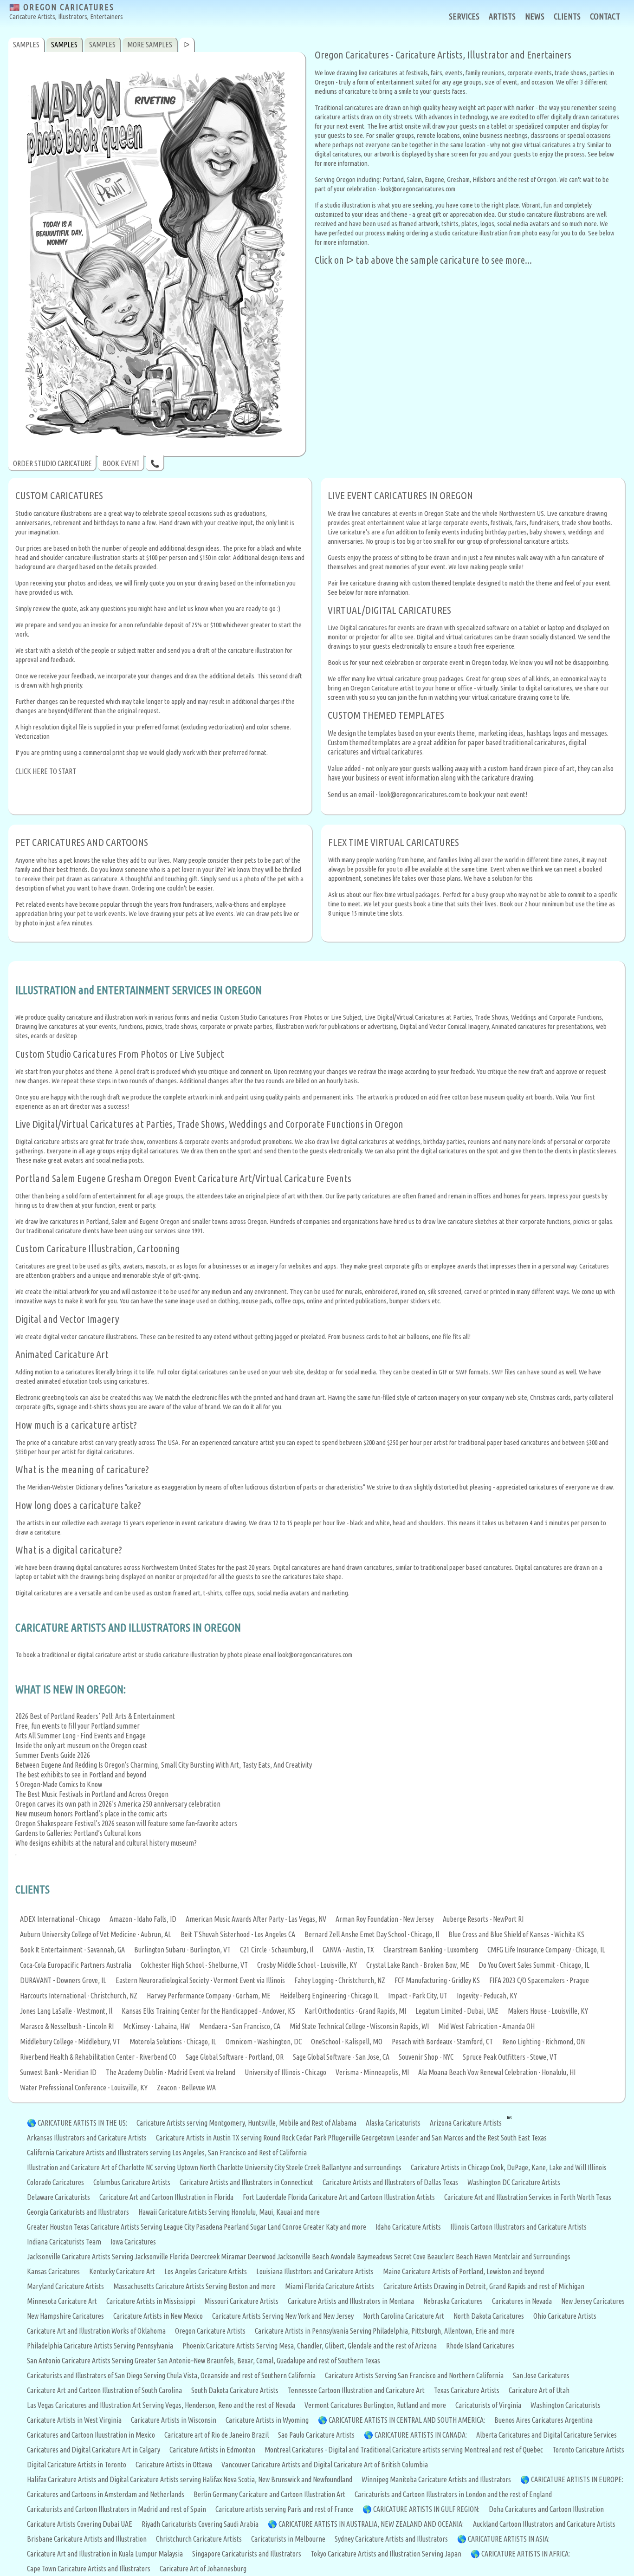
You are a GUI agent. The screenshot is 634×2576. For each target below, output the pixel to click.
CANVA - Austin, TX (348, 1950)
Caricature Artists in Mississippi (151, 2301)
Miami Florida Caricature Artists (330, 2286)
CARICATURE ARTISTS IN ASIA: (509, 2539)
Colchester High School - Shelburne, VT (194, 1965)
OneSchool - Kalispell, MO (347, 2042)
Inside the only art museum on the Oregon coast (81, 1745)
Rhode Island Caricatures (480, 2346)
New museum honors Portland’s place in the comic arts (91, 1814)
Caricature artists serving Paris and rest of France (284, 2509)
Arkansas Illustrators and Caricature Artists (87, 2138)
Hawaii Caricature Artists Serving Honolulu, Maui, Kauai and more (229, 2212)
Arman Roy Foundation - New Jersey (385, 1919)
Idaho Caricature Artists (408, 2227)
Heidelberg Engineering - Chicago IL (329, 1996)
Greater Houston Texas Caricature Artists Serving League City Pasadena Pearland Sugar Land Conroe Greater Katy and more (197, 2227)
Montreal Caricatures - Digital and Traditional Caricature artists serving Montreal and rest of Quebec (404, 2450)
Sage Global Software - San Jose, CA (341, 2057)
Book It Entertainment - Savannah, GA (72, 1950)
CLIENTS (567, 16)
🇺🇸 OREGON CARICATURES (66, 11)
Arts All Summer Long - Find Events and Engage (81, 1736)
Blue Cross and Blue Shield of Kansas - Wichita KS (516, 1934)
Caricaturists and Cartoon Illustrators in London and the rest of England (453, 2494)
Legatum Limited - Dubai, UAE (457, 2011)
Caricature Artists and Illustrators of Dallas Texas (390, 2182)
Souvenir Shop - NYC (426, 2057)
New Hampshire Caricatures (65, 2316)
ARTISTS (502, 16)
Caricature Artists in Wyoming (267, 2420)
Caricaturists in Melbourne (288, 2539)
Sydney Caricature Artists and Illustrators (391, 2539)
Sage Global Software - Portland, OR (235, 2057)
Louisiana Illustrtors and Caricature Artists (315, 2271)
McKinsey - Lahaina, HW (156, 2026)
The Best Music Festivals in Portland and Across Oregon (92, 1794)
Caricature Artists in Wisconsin (174, 2420)
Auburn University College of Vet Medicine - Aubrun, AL (96, 1934)
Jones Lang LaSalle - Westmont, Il (66, 2011)
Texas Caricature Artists (467, 2390)
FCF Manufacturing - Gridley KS (437, 1980)
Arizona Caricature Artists (466, 2123)
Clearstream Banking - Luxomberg (431, 1950)
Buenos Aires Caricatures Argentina (543, 2420)
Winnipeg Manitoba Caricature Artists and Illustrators (436, 2479)
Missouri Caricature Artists (241, 2301)
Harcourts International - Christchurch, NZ (79, 1996)
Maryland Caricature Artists (65, 2286)
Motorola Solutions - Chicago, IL (173, 2042)
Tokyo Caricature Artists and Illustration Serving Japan (386, 2554)
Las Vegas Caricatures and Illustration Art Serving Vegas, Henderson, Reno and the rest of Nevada (161, 2405)
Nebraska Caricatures (453, 2301)
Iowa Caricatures (133, 2242)
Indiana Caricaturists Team (64, 2242)
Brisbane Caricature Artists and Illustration (87, 2539)
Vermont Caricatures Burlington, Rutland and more (375, 2405)
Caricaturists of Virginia (488, 2405)
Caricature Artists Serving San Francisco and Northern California (414, 2375)
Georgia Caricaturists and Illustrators (78, 2212)
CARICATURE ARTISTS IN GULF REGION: (426, 2509)
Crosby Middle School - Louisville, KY (307, 1965)
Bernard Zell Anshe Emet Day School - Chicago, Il (372, 1934)
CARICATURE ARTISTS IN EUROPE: (577, 2479)
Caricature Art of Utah (539, 2390)
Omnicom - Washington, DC (264, 2042)
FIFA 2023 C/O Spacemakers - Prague (539, 1980)
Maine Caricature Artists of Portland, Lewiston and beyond (463, 2271)
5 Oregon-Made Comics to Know (59, 1784)
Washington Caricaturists (566, 2405)
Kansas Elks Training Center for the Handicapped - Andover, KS (208, 2011)
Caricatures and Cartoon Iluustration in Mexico (91, 2435)
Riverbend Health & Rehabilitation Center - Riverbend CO (98, 2057)
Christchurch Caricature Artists (199, 2539)
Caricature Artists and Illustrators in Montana (351, 2301)
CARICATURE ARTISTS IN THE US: (82, 2123)
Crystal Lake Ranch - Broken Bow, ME (418, 1965)
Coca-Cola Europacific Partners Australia (76, 1965)
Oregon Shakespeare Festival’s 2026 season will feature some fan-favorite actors (126, 1823)
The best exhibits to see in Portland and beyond (81, 1775)
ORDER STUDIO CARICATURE (52, 463)
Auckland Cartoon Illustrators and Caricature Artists (544, 2524)
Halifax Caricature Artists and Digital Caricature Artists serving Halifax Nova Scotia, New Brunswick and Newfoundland (190, 2479)
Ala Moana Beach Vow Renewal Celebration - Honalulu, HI (497, 2072)
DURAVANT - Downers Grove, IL (63, 1980)
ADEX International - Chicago (60, 1919)
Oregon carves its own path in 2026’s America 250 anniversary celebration (118, 1804)
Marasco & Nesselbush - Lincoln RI (67, 2026)
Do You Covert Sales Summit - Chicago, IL (534, 1965)
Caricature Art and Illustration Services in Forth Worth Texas (528, 2197)
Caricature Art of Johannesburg (203, 2569)
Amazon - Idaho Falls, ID (143, 1919)
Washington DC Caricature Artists (514, 2182)
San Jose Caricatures (541, 2375)
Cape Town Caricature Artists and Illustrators (89, 2569)
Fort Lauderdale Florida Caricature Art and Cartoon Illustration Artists (339, 2197)
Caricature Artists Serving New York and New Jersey (283, 2316)
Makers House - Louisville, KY (548, 2011)
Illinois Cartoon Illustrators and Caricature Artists (518, 2227)
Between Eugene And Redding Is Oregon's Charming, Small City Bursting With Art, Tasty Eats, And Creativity (164, 1765)
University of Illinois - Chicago (285, 2072)
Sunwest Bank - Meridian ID (58, 2072)
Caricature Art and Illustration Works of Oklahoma (96, 2331)
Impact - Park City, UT (418, 1996)
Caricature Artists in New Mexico (158, 2316)
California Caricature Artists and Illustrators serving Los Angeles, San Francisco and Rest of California (167, 2153)
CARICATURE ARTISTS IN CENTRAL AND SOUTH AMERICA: (407, 2420)
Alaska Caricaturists (393, 2123)
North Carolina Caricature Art (404, 2316)
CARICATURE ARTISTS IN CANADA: (421, 2435)
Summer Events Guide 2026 (53, 1755)
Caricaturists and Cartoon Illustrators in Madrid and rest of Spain (116, 2509)
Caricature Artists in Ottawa (174, 2465)
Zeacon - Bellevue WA (186, 2088)
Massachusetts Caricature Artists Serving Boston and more (194, 2286)
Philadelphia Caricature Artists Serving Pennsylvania (100, 2346)
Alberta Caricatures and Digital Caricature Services (547, 2435)
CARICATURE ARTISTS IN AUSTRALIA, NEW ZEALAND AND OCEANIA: (371, 2524)
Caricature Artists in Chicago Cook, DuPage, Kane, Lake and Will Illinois (509, 2167)
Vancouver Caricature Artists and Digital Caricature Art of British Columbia (325, 2465)
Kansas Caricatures (53, 2271)
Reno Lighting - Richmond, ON (543, 2042)
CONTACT (605, 16)
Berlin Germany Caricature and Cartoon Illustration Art (269, 2494)
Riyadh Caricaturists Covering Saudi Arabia (200, 2524)
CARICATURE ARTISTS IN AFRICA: (526, 2554)
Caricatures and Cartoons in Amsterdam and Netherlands (106, 2494)
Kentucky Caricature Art (122, 2271)
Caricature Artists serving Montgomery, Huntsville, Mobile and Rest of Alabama (246, 2123)
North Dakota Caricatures (489, 2316)
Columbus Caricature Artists (132, 2182)
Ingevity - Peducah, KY (487, 1996)
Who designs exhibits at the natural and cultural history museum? (106, 1843)
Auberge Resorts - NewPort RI (483, 1919)
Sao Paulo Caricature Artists (316, 2435)
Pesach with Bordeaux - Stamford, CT (442, 2042)
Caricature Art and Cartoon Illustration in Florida (166, 2197)
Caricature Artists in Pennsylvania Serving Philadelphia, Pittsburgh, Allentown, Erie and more (385, 2331)
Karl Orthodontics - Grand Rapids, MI (355, 2011)
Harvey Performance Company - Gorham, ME (209, 1996)
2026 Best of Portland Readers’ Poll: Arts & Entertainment (95, 1716)
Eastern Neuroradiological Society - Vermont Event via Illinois (200, 1980)
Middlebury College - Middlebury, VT (70, 2042)
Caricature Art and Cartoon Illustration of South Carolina (104, 2390)
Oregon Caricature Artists (210, 2331)
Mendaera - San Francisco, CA (240, 2026)
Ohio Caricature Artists (565, 2316)
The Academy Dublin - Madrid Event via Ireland (171, 2072)
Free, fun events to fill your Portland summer (78, 1726)
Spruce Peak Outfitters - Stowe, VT (510, 2057)
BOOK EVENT (121, 463)
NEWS (535, 16)
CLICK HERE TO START (46, 771)
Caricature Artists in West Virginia (74, 2420)
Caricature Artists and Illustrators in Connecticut (246, 2182)
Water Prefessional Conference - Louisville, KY (84, 2088)
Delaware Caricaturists (58, 2197)
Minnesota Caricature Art (62, 2301)
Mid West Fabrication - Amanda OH (486, 2026)
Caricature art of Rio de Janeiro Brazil (217, 2435)
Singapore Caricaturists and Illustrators (247, 2554)
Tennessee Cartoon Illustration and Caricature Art (356, 2390)
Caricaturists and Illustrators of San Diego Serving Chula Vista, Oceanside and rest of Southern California (171, 2375)
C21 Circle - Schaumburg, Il (277, 1950)
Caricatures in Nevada (522, 2301)
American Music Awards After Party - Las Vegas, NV (256, 1919)
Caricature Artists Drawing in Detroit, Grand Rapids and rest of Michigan (484, 2286)
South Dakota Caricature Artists (235, 2390)
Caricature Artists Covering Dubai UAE (80, 2524)
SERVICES (464, 16)
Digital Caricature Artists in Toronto (77, 2465)
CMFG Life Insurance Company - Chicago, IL (546, 1950)
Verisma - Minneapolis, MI (372, 2072)
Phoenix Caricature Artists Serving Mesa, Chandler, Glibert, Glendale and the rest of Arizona (310, 2346)
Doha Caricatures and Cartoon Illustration (546, 2509)
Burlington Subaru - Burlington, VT (182, 1950)
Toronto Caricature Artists (588, 2450)
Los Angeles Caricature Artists (206, 2271)
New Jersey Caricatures (593, 2301)
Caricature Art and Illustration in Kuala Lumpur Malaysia (105, 2554)
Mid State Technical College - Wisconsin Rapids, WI (359, 2026)
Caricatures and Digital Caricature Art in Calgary (94, 2450)
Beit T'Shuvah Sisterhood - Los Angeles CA (238, 1934)
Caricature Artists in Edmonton (212, 2450)
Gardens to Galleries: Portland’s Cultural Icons (78, 1833)
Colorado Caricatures (55, 2182)
